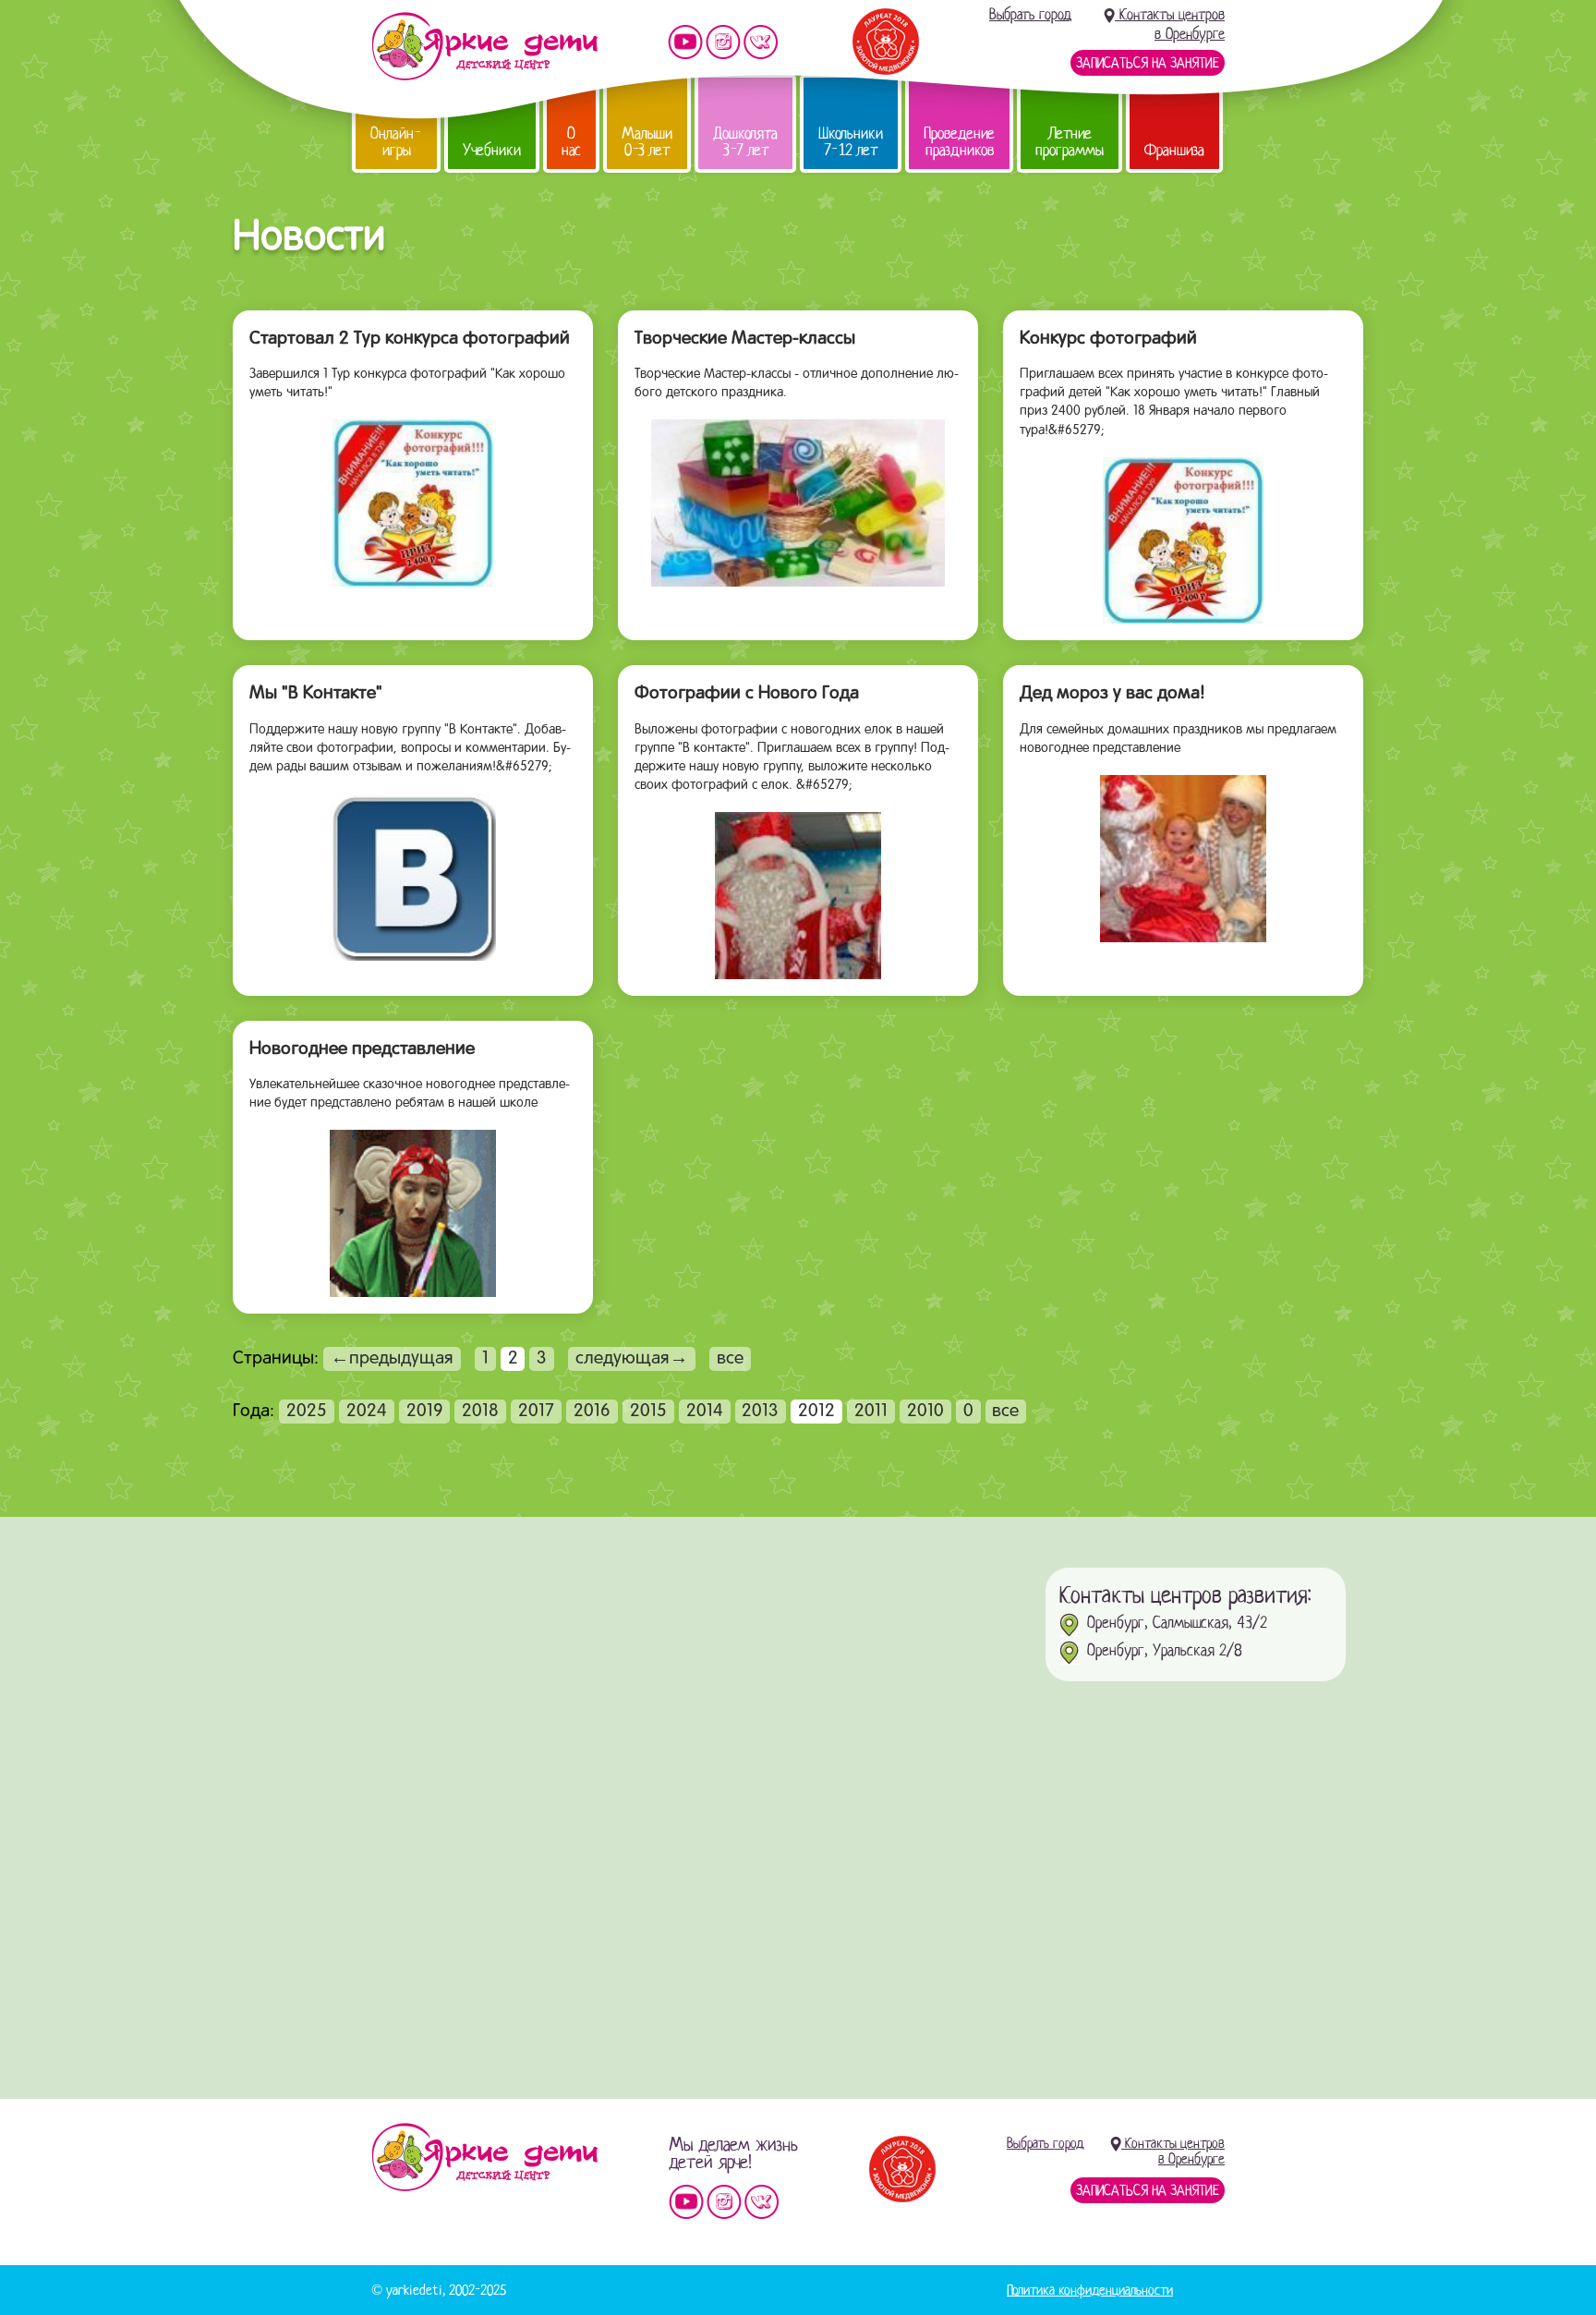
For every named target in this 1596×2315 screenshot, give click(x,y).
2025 (307, 1412)
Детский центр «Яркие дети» (484, 2157)
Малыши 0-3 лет (647, 142)
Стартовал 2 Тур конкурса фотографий (410, 339)
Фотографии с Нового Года (747, 694)
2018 (480, 1412)
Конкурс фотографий (1108, 339)
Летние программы (1070, 142)
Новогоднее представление (362, 1049)
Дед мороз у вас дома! (1112, 694)
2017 (536, 1412)
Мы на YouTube (685, 42)
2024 (367, 1412)
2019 (425, 1412)
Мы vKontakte (761, 42)
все (730, 1359)
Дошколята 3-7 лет (745, 142)
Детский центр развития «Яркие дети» (484, 46)
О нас (571, 142)
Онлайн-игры (396, 142)
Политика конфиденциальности (1090, 2290)
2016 (592, 1412)
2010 (925, 1412)
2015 (648, 1412)
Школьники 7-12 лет (851, 142)
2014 (705, 1412)
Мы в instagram (723, 42)
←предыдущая (392, 1359)
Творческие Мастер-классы (745, 339)
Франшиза (1174, 150)
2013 (760, 1412)
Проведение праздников (959, 142)
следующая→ (632, 1359)
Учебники (492, 150)
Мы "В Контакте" (316, 694)
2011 (871, 1412)
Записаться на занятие (1148, 63)
